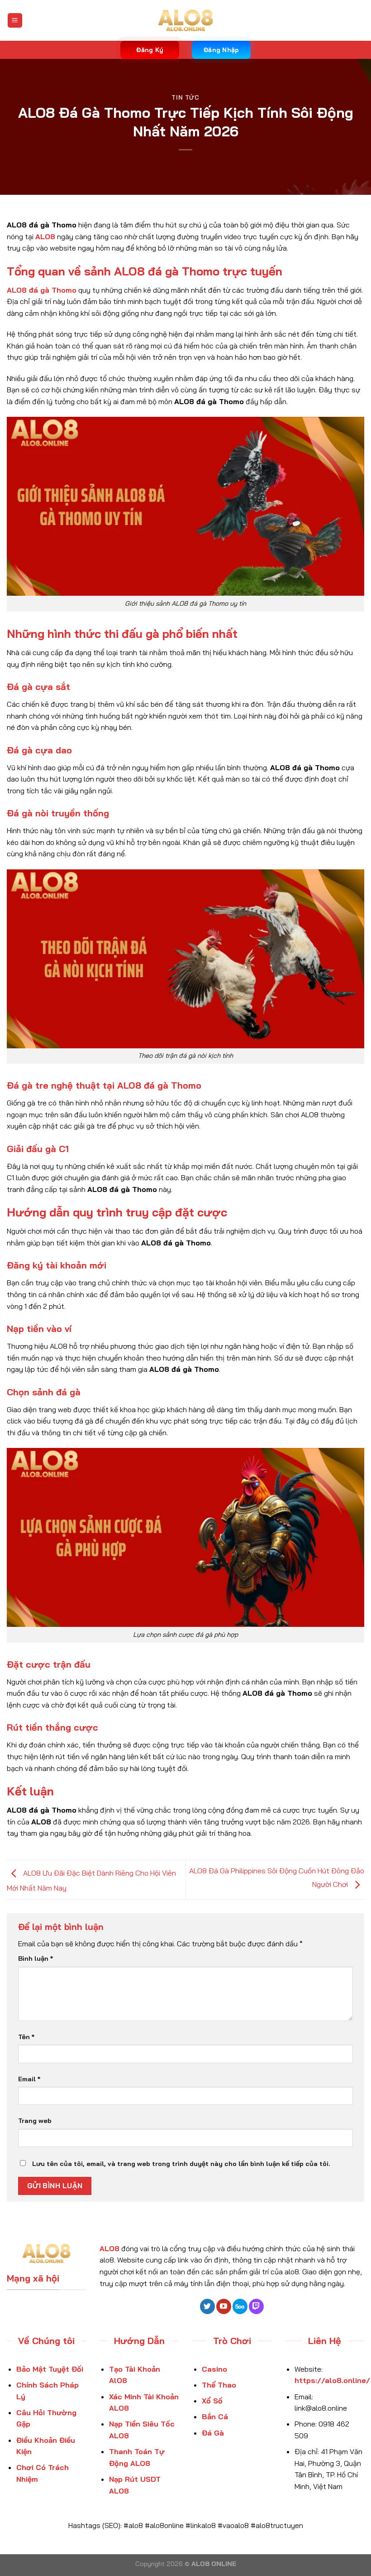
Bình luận (36, 1959)
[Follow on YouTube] (224, 2306)
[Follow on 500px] (240, 2306)
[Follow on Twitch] (256, 2306)
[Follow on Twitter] (207, 2306)
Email (29, 2079)
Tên (26, 2037)
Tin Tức (185, 97)
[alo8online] (185, 21)
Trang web (35, 2121)
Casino (214, 2369)
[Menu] (15, 21)
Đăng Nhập (221, 50)
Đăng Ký (150, 50)
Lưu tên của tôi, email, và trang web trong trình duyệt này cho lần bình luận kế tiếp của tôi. (181, 2164)
